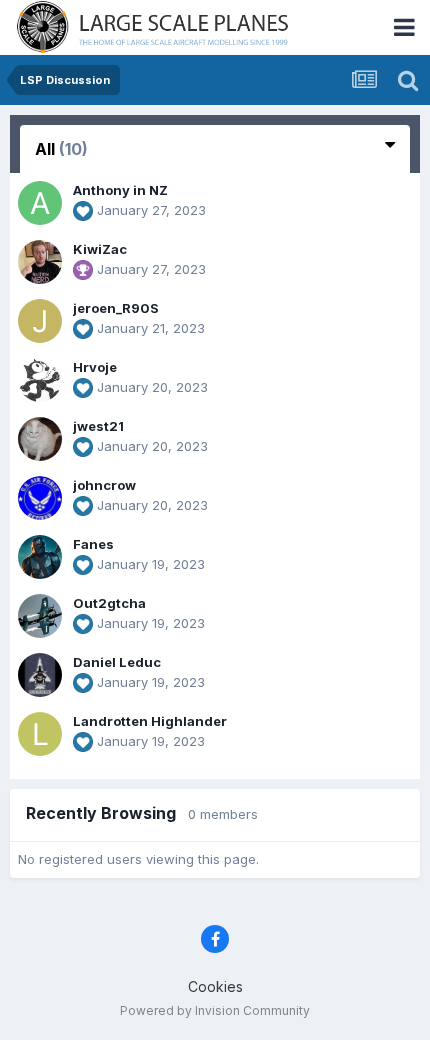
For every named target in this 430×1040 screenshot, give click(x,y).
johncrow (104, 485)
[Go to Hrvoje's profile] (40, 380)
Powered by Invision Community (215, 1010)
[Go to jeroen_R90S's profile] (40, 321)
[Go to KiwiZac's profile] (40, 262)
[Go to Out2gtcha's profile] (40, 616)
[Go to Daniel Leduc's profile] (40, 675)
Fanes (93, 544)
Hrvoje (95, 367)
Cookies (215, 986)
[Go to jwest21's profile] (40, 439)
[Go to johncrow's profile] (40, 498)
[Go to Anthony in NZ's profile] (40, 203)
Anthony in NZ (120, 190)
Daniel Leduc (117, 662)
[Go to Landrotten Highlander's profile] (40, 734)
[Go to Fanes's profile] (40, 557)
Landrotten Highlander (150, 721)
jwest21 (98, 426)
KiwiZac (100, 249)
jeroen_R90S (116, 308)
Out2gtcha (109, 603)
